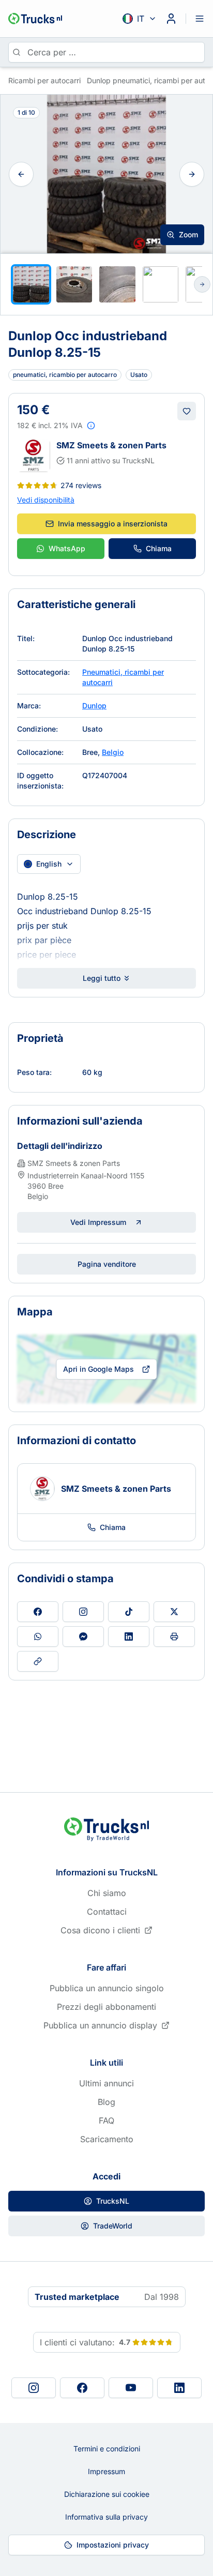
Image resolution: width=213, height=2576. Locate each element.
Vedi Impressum (98, 1222)
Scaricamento (107, 2139)
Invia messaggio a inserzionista (113, 524)
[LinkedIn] (179, 2388)
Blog (106, 2102)
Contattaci (107, 1912)
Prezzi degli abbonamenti (106, 2007)
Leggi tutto (102, 978)
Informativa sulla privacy (106, 2517)
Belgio (113, 752)
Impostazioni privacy (113, 2545)
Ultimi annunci (106, 2083)
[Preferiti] (187, 411)
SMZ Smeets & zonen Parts (111, 445)
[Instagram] (34, 2388)
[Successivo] (192, 174)
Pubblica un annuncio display (100, 2025)
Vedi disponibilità (46, 500)
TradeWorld (113, 2226)
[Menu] (200, 19)
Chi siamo (107, 1893)
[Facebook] (82, 2388)
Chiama (159, 548)
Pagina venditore (107, 1264)
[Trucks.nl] (35, 19)
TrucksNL (113, 2201)
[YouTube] (131, 2388)
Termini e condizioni (107, 2449)
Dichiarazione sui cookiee (107, 2494)
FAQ (106, 2120)
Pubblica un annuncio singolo (107, 1988)
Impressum (106, 2471)
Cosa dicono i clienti (100, 1930)
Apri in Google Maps (98, 1369)
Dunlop (94, 706)
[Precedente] (21, 174)
